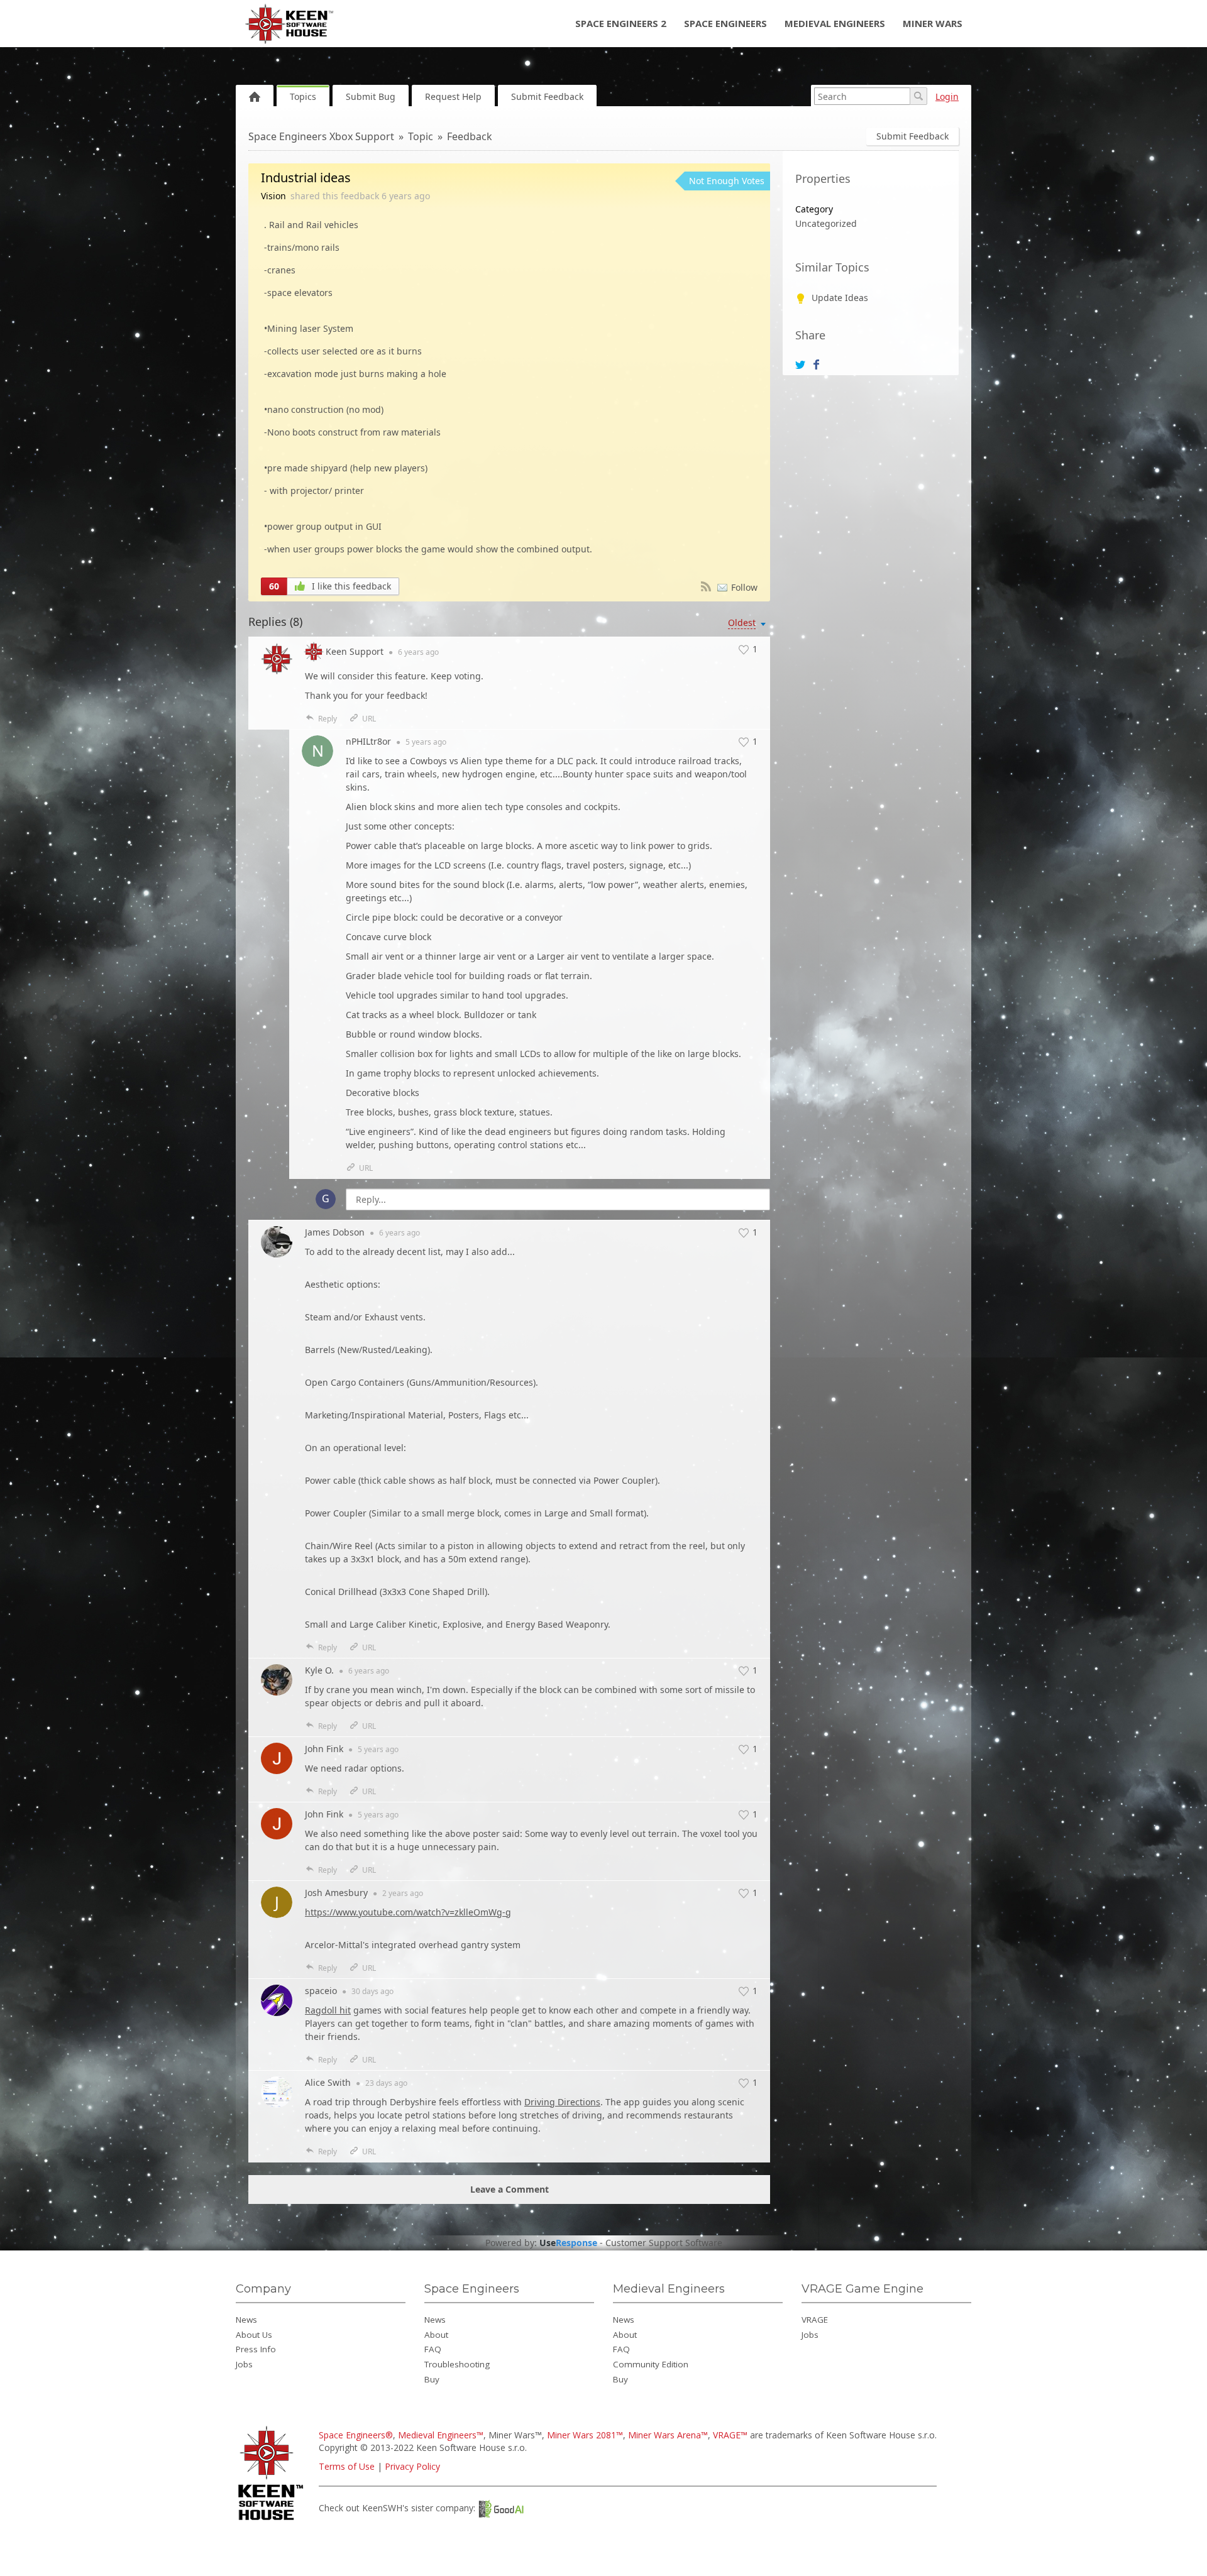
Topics (303, 96)
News (246, 2320)
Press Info (256, 2349)
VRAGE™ (730, 2435)
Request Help (453, 96)
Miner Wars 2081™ (585, 2435)
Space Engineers (725, 23)
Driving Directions (562, 2102)
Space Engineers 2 (621, 23)
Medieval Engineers (835, 23)
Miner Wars (933, 23)
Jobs (244, 2364)
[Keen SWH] (273, 2521)
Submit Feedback (547, 96)
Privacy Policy (412, 2466)
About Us (254, 2335)
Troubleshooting (457, 2364)
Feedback (470, 136)
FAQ (433, 2349)
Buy (432, 2379)
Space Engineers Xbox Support (321, 136)
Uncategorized (826, 223)
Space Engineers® (356, 2435)
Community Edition (651, 2364)
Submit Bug (371, 96)
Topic (421, 136)
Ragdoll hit (328, 2010)
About (436, 2335)
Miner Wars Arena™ (668, 2435)
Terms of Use (347, 2466)
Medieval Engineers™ (441, 2435)
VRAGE (815, 2320)
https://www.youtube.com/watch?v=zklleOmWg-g (408, 1912)
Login (947, 96)
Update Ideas (840, 298)
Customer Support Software (664, 2243)
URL (369, 719)
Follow (744, 587)
